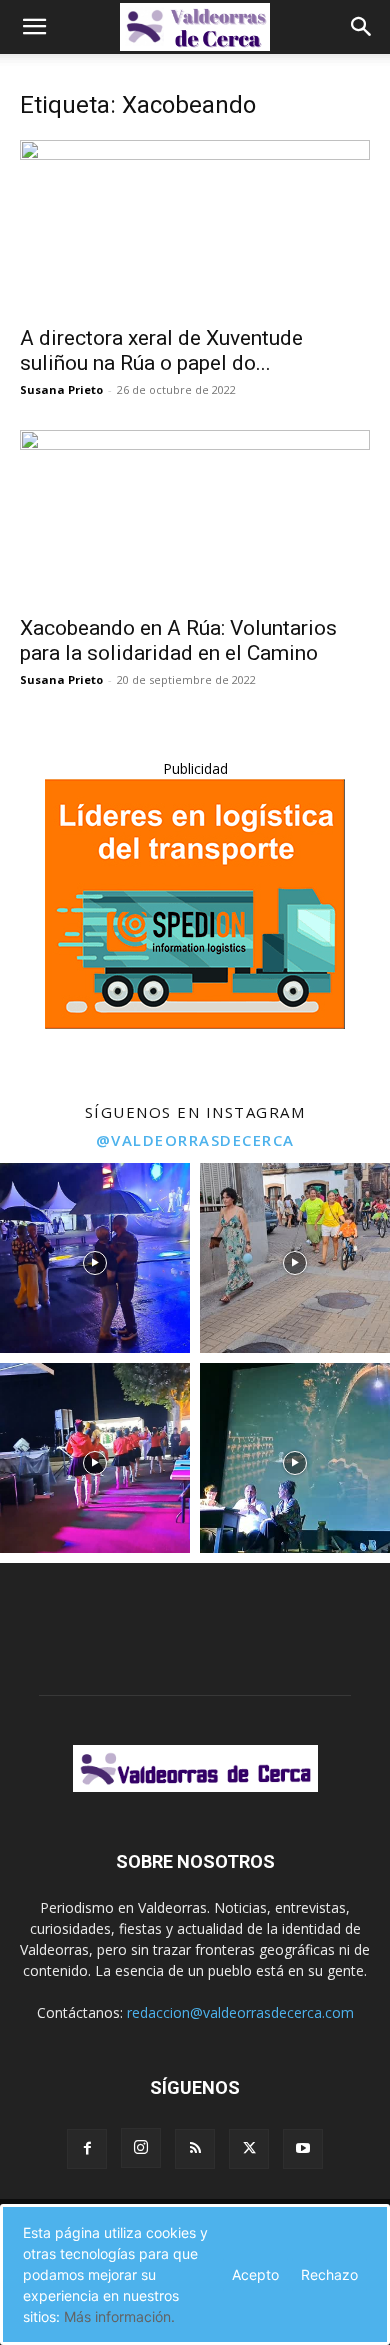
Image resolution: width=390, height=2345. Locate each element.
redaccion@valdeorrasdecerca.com (240, 2012)
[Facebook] (87, 2149)
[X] (249, 2149)
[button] (34, 27)
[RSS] (195, 2149)
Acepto (255, 2274)
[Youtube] (303, 2149)
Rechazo (329, 2274)
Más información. (119, 2316)
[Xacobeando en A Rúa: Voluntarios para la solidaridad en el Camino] (195, 516)
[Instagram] (141, 2148)
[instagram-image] (95, 1258)
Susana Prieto (61, 389)
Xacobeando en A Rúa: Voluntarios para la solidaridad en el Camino (178, 640)
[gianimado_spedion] (195, 1023)
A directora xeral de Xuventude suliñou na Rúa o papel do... (161, 350)
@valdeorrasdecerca (195, 1140)
